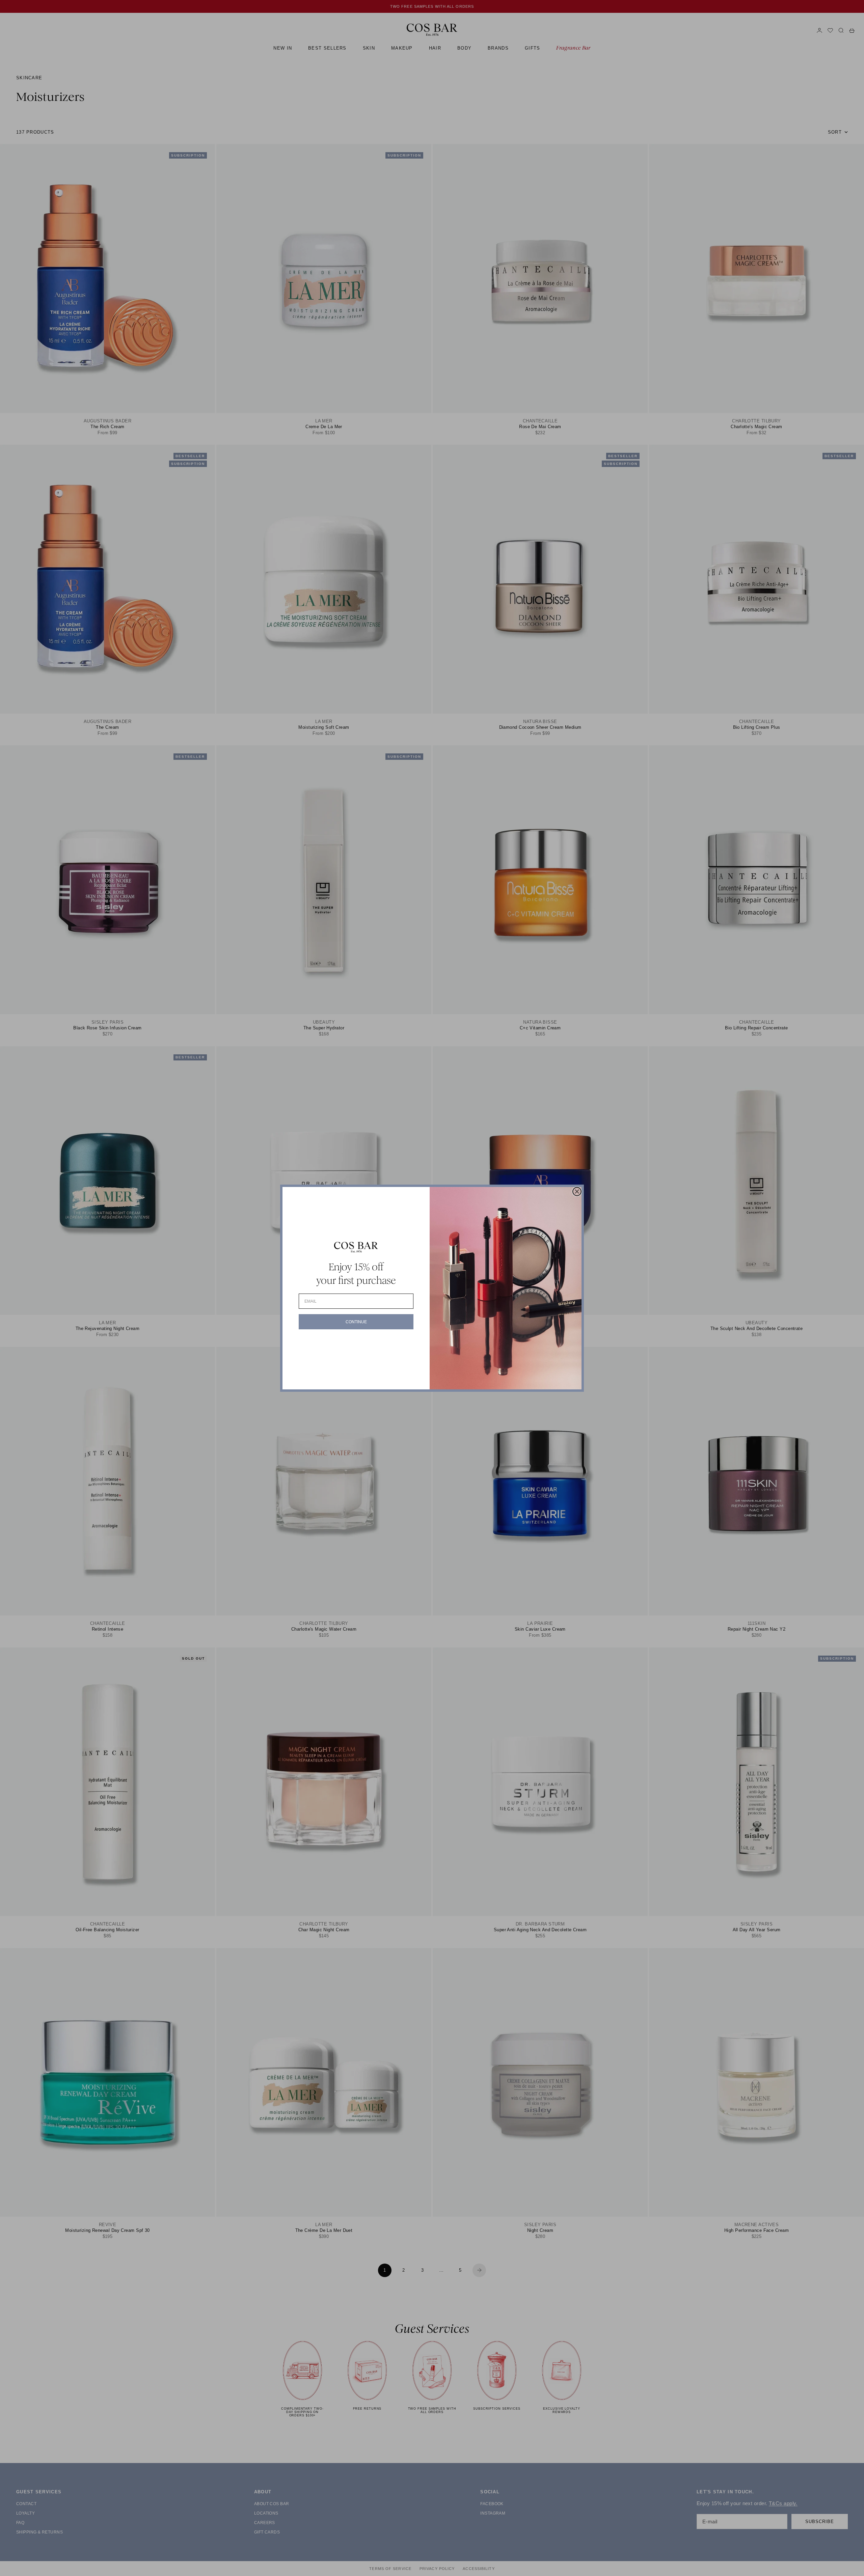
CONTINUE (356, 1322)
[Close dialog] (577, 1192)
